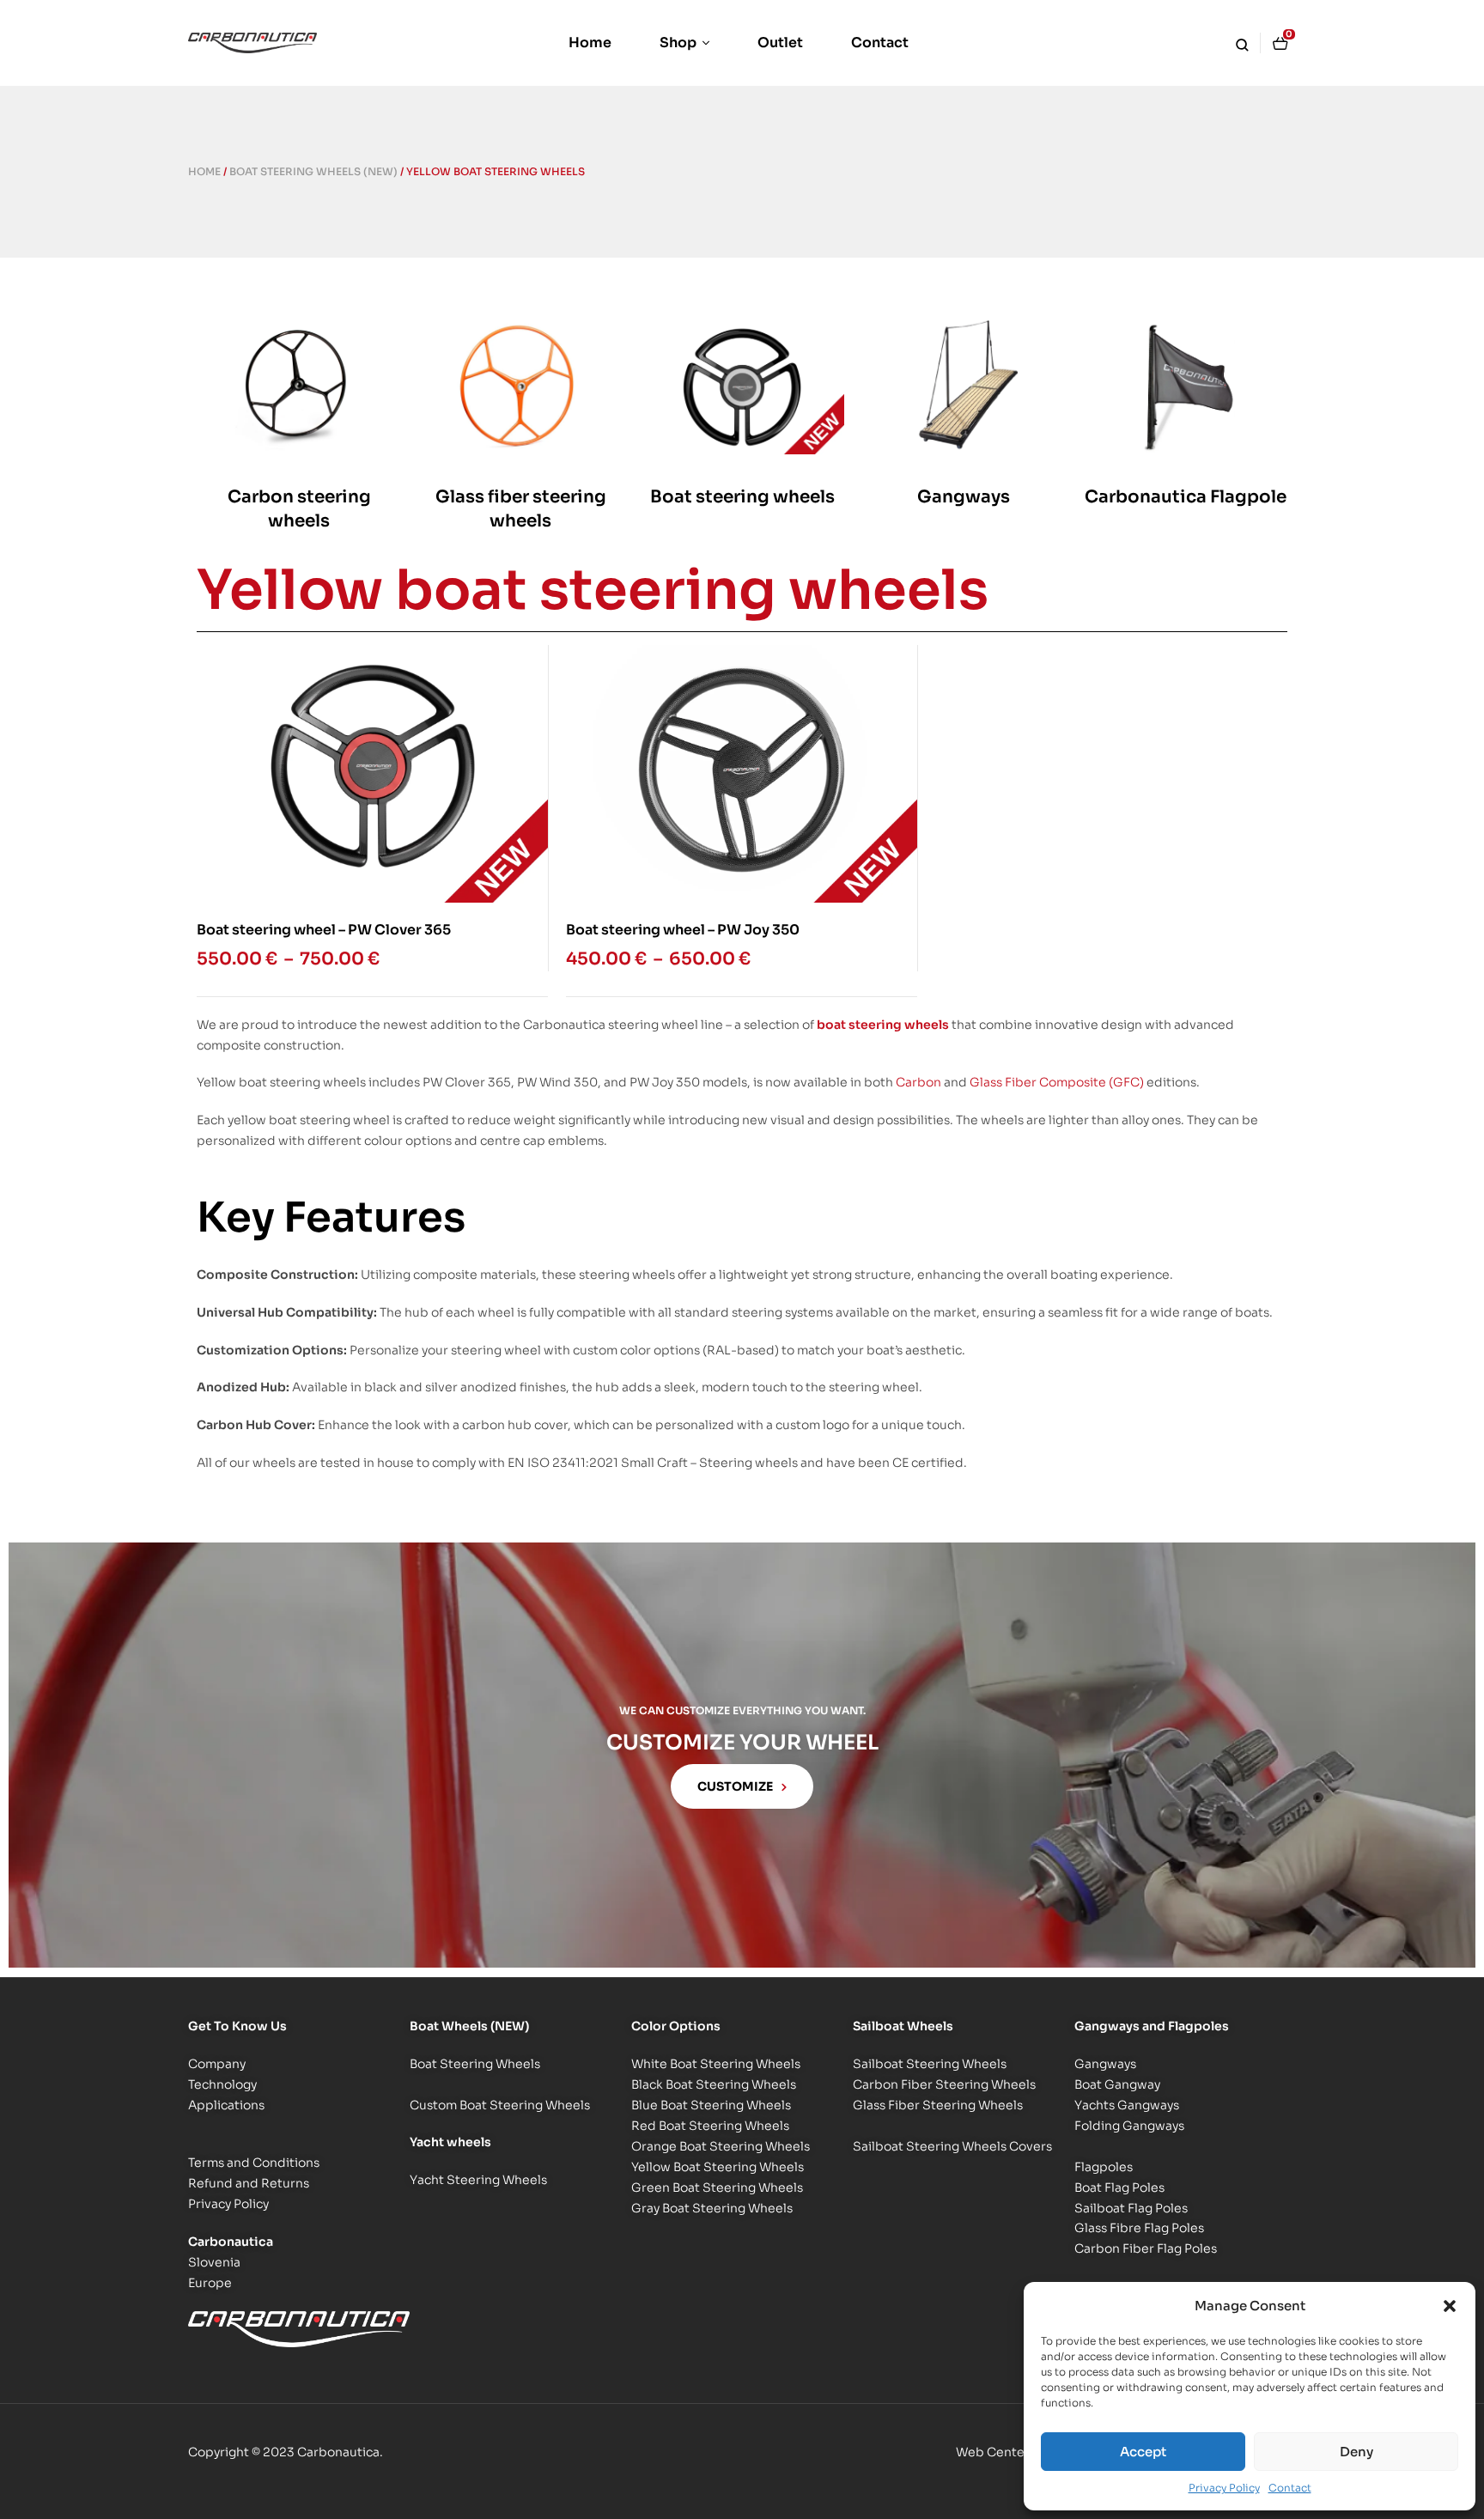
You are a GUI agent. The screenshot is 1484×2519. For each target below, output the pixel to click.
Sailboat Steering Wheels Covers (952, 2146)
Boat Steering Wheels (475, 2064)
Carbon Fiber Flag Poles (1146, 2248)
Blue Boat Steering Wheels (711, 2105)
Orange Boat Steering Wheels (721, 2146)
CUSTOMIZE (735, 1786)
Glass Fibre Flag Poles (1139, 2228)
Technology (222, 2084)
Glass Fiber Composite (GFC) (1057, 1082)
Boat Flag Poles (1119, 2187)
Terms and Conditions (254, 2163)
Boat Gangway (1117, 2084)
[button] (1450, 2306)
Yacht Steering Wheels (478, 2180)
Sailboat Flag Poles (1131, 2208)
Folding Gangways (1129, 2126)
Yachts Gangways (1127, 2105)
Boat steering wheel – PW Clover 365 (324, 930)
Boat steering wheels (742, 497)
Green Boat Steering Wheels (717, 2187)
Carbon (918, 1082)
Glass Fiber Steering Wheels (938, 2105)
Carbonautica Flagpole (1186, 497)
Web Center (993, 2452)
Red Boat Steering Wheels (710, 2126)
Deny (1356, 2452)
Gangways (964, 497)
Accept (1143, 2452)
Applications (226, 2105)
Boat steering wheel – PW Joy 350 (683, 930)
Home (204, 171)
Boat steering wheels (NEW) (313, 171)
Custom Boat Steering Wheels (500, 2105)
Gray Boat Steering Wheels (712, 2208)
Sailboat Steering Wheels (930, 2064)
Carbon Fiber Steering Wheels (944, 2084)
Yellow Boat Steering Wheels (718, 2167)
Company (217, 2064)
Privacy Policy (1224, 2488)
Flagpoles (1104, 2167)
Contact (1290, 2488)
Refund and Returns (249, 2183)
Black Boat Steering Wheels (714, 2084)
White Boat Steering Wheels (716, 2064)
